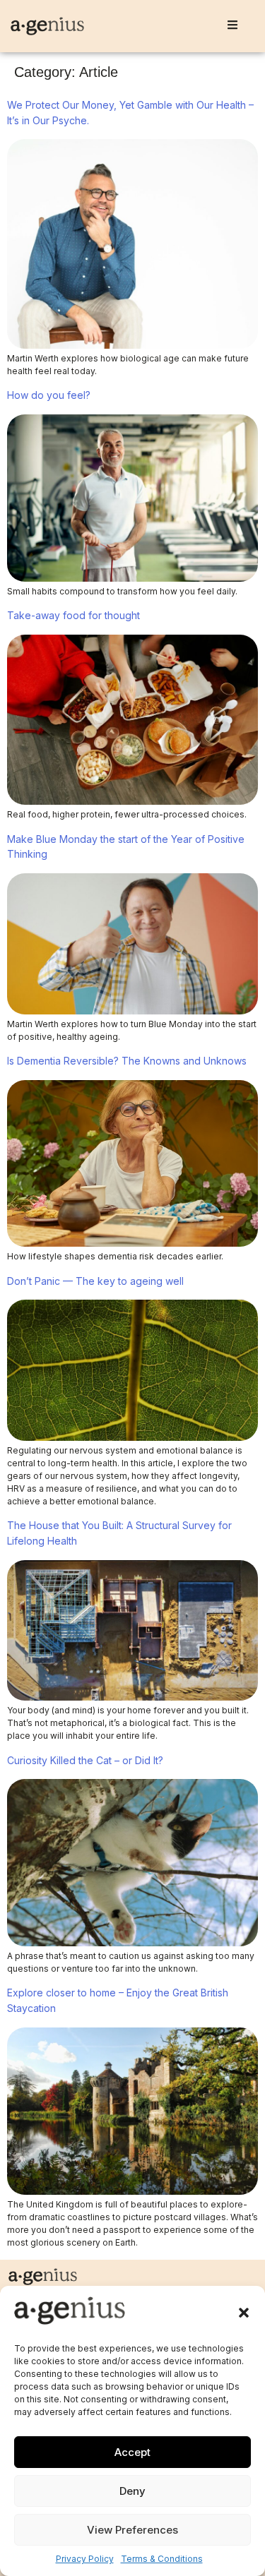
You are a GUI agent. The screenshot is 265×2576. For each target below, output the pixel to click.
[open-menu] (232, 26)
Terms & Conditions (162, 2559)
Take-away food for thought (73, 615)
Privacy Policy (85, 2559)
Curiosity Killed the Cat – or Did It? (85, 1760)
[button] (244, 2313)
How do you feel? (49, 395)
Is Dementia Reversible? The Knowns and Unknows (130, 1061)
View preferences (132, 2530)
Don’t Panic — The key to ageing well (95, 1281)
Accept (132, 2452)
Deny (132, 2491)
